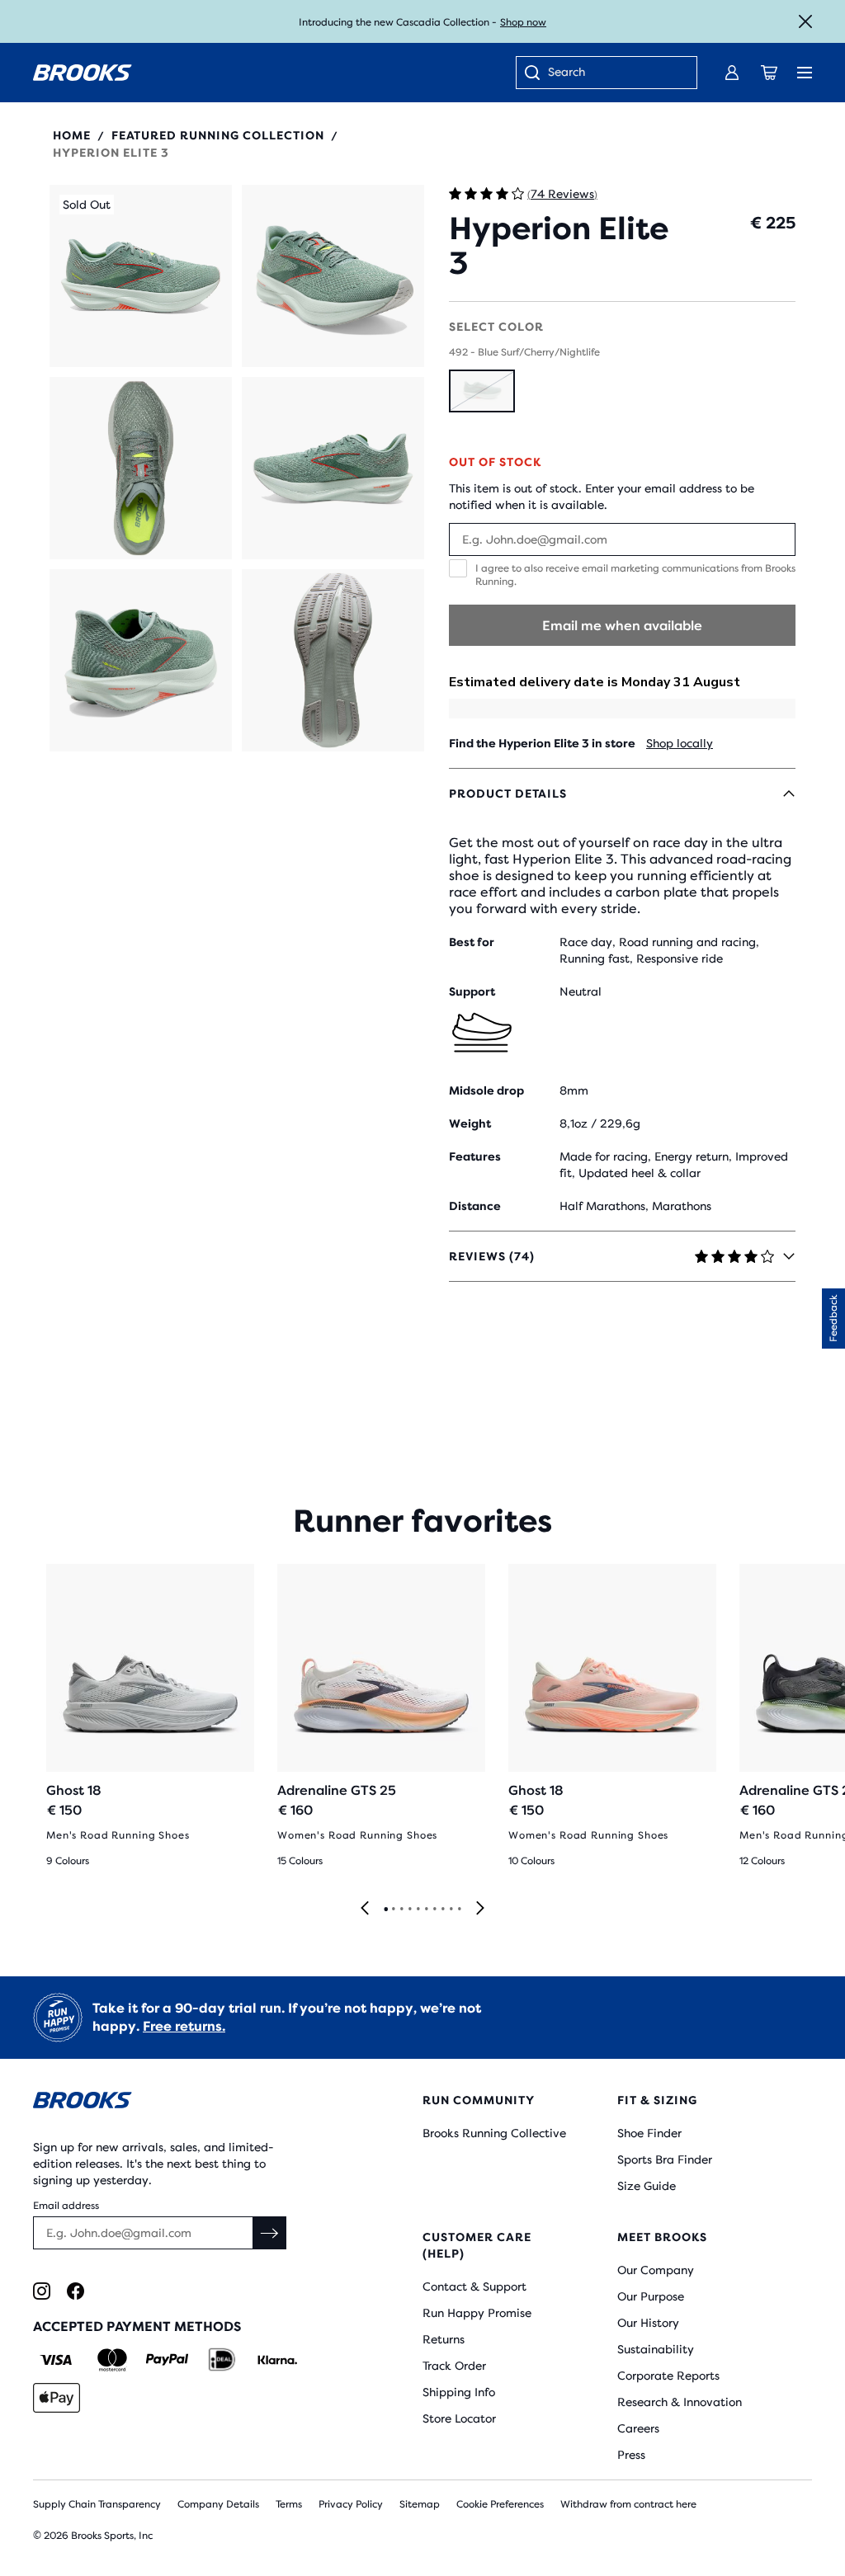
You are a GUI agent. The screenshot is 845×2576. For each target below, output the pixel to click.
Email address (66, 2206)
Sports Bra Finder (665, 2159)
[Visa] (57, 2360)
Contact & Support (474, 2286)
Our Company (656, 2270)
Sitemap (420, 2504)
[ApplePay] (57, 2398)
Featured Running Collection (218, 135)
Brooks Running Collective (494, 2133)
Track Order (454, 2366)
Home (72, 135)
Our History (648, 2323)
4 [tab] (409, 1910)
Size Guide (647, 2186)
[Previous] (365, 1909)
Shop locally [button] (680, 743)
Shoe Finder (649, 2133)
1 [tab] (385, 1910)
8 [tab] (442, 1910)
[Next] (480, 1909)
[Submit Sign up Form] (270, 2233)
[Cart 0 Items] (769, 73)
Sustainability (656, 2349)
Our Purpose (651, 2296)
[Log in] (732, 73)
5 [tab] (418, 1910)
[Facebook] (76, 2291)
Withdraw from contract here (628, 2504)
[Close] (805, 21)
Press (631, 2455)
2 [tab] (393, 1910)
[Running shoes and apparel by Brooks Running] (83, 73)
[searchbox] (614, 73)
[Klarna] (277, 2360)
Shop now (523, 22)
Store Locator (459, 2418)
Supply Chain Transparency (97, 2504)
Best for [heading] (472, 942)
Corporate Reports (668, 2376)
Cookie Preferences (500, 2504)
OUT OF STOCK (495, 462)
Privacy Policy (351, 2504)
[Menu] (805, 73)
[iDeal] (222, 2360)
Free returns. (184, 2026)
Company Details (218, 2504)
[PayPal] (167, 2360)
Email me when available (622, 626)
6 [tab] (426, 1910)
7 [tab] (434, 1910)
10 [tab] (459, 1910)
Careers (638, 2428)
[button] (141, 276)
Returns (444, 2339)
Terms (289, 2504)
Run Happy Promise (477, 2313)
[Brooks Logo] (195, 2103)
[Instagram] (42, 2291)
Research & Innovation (680, 2402)
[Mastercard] (112, 2360)
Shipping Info (459, 2392)
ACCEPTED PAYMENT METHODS (137, 2326)
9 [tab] (451, 1910)
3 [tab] (401, 1910)
